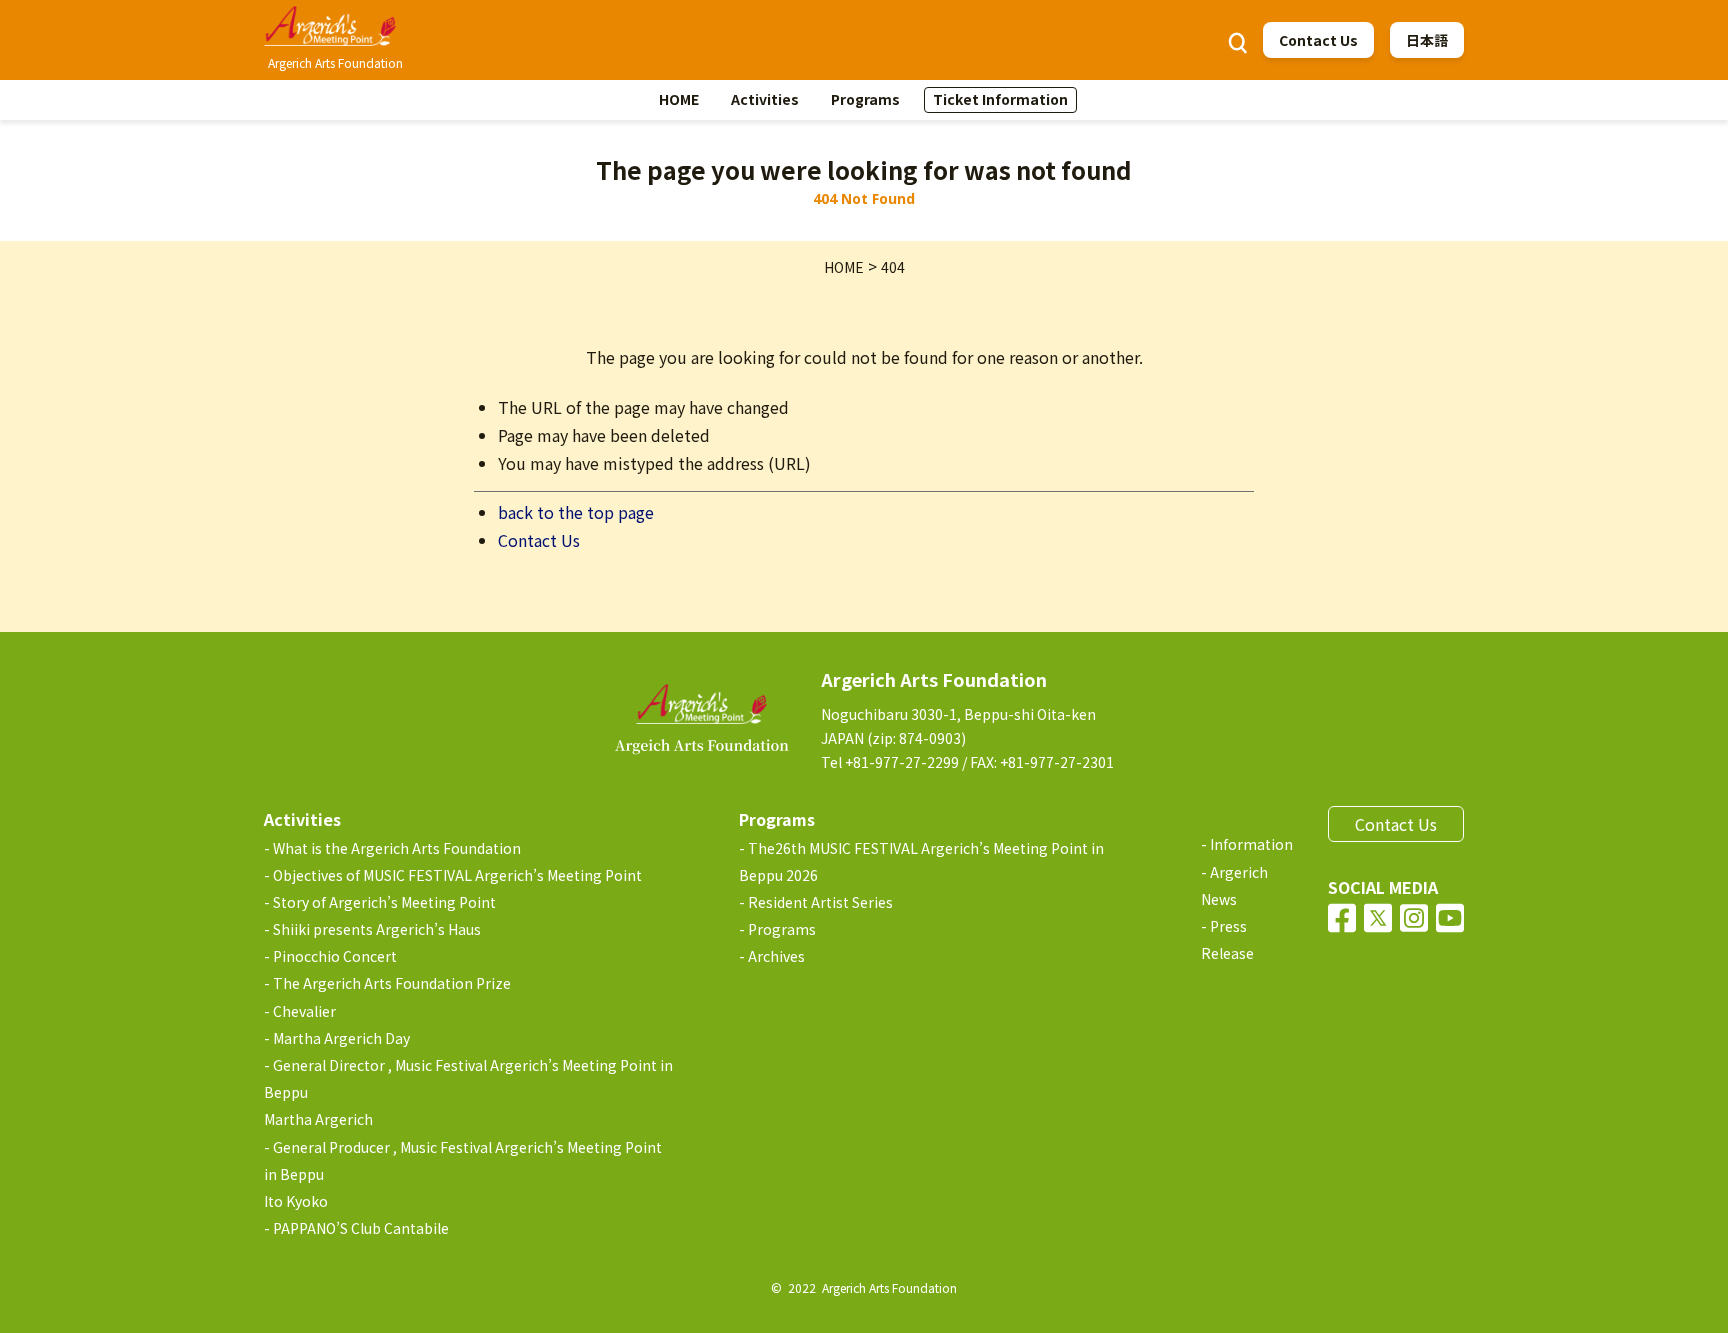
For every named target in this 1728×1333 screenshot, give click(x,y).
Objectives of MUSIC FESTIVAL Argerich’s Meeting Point (457, 875)
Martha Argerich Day (341, 1038)
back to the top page (576, 512)
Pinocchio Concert (335, 956)
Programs (865, 99)
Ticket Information (1000, 99)
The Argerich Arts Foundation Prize (392, 983)
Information (1251, 844)
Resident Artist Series (820, 902)
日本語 (1427, 40)
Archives (776, 956)
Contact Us (1318, 40)
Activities (765, 99)
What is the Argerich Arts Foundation (397, 848)
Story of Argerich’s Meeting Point (384, 902)
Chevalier (304, 1011)
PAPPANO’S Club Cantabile (361, 1228)
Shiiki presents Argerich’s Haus (377, 929)
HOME (679, 99)
